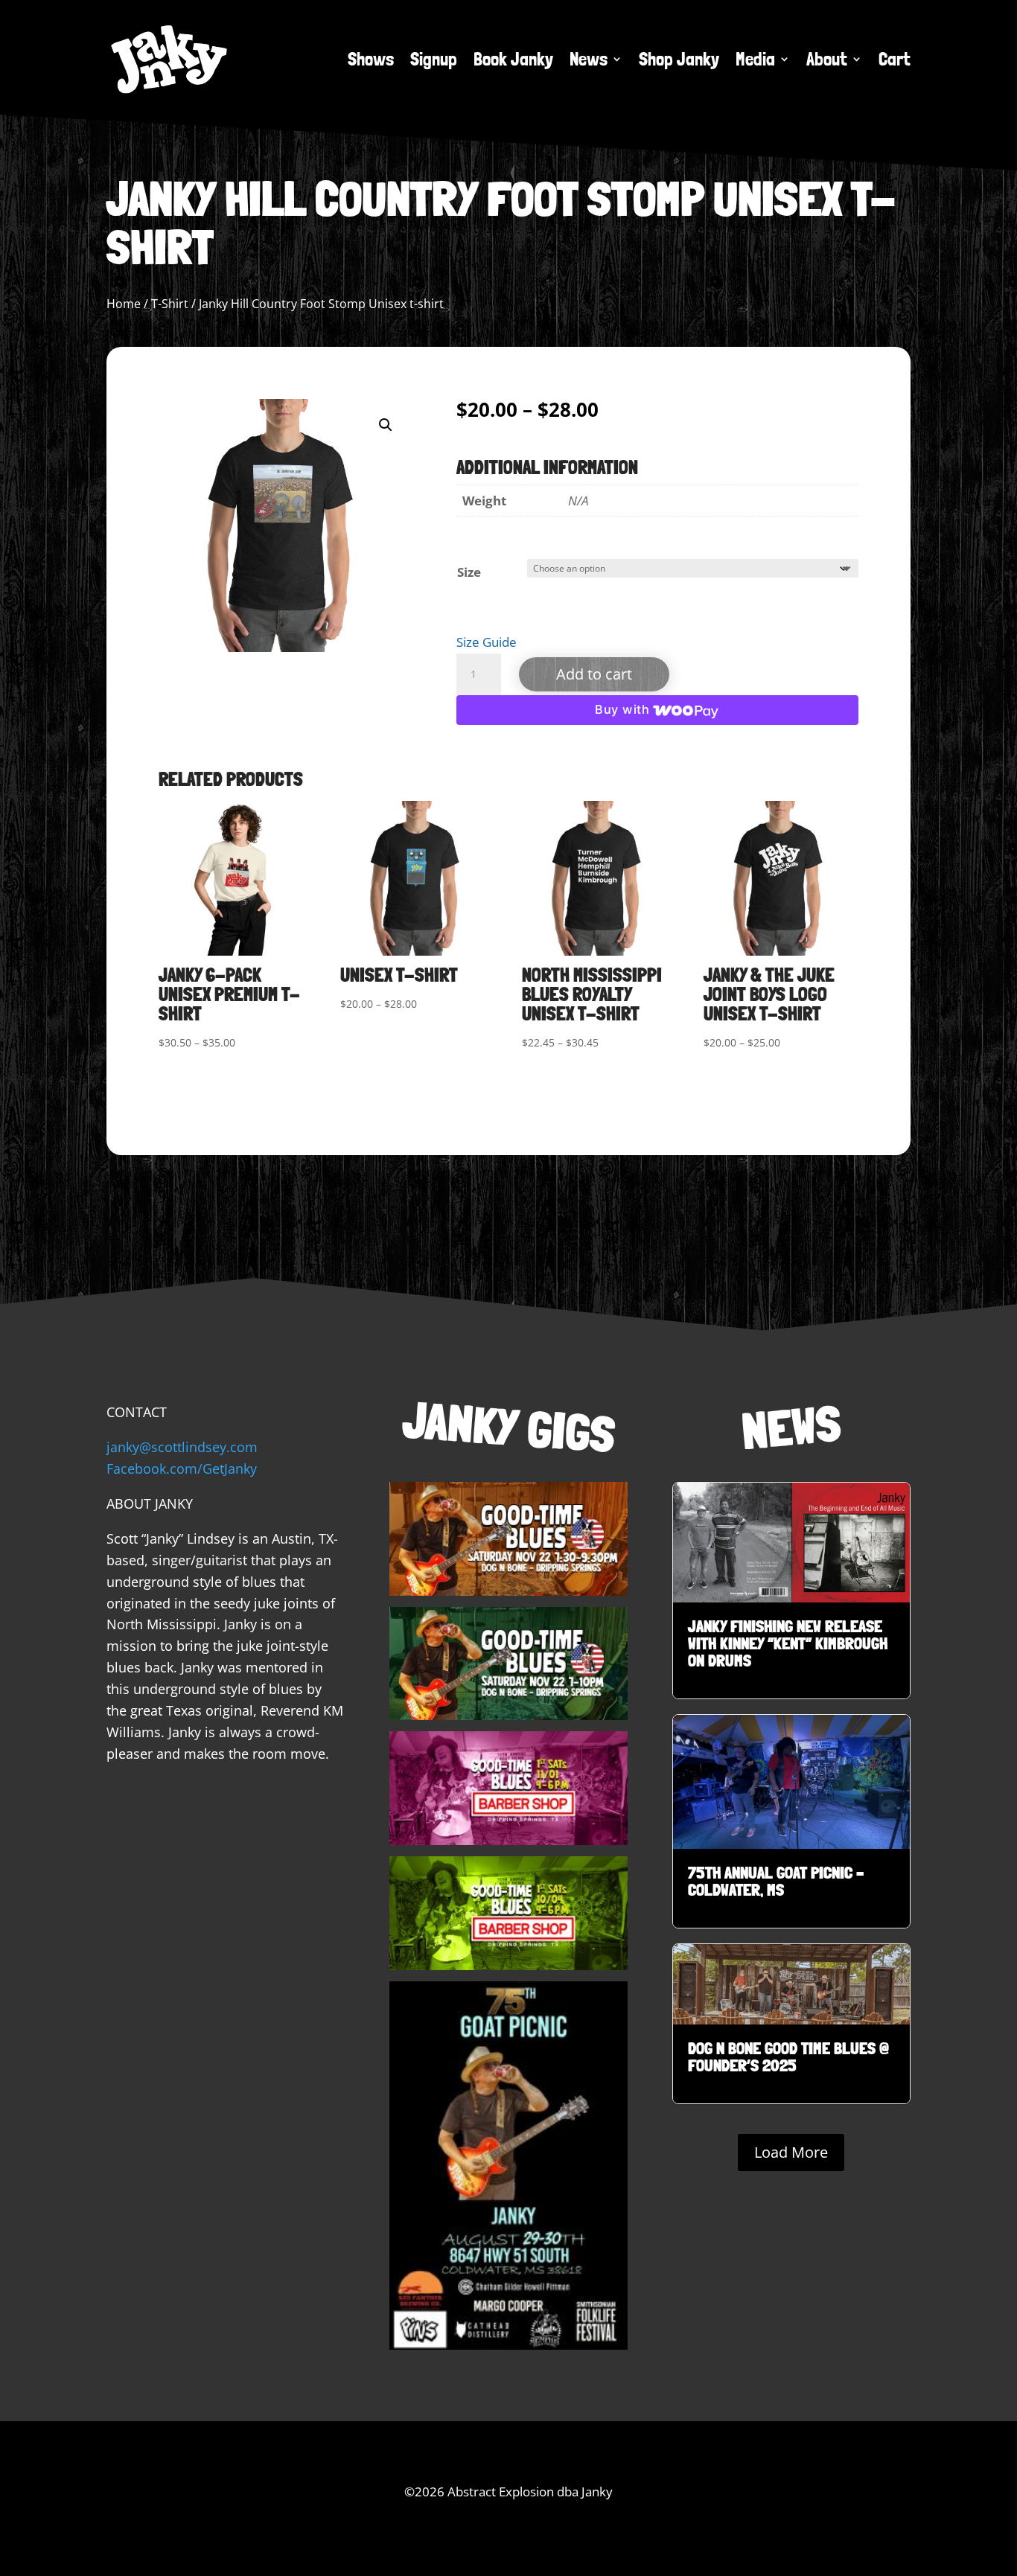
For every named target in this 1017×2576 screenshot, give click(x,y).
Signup (434, 59)
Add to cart (594, 674)
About (827, 59)
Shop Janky (679, 59)
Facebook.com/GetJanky (182, 1468)
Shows (371, 59)
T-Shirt (170, 304)
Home (124, 304)
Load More (791, 2152)
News (589, 59)
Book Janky (513, 59)
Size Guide (487, 642)
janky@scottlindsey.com (182, 1447)
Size (469, 572)
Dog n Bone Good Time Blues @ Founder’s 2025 (791, 2024)
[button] (386, 425)
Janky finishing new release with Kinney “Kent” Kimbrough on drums (791, 1591)
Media (755, 59)
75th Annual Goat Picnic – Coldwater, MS (791, 1821)
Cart (895, 59)
